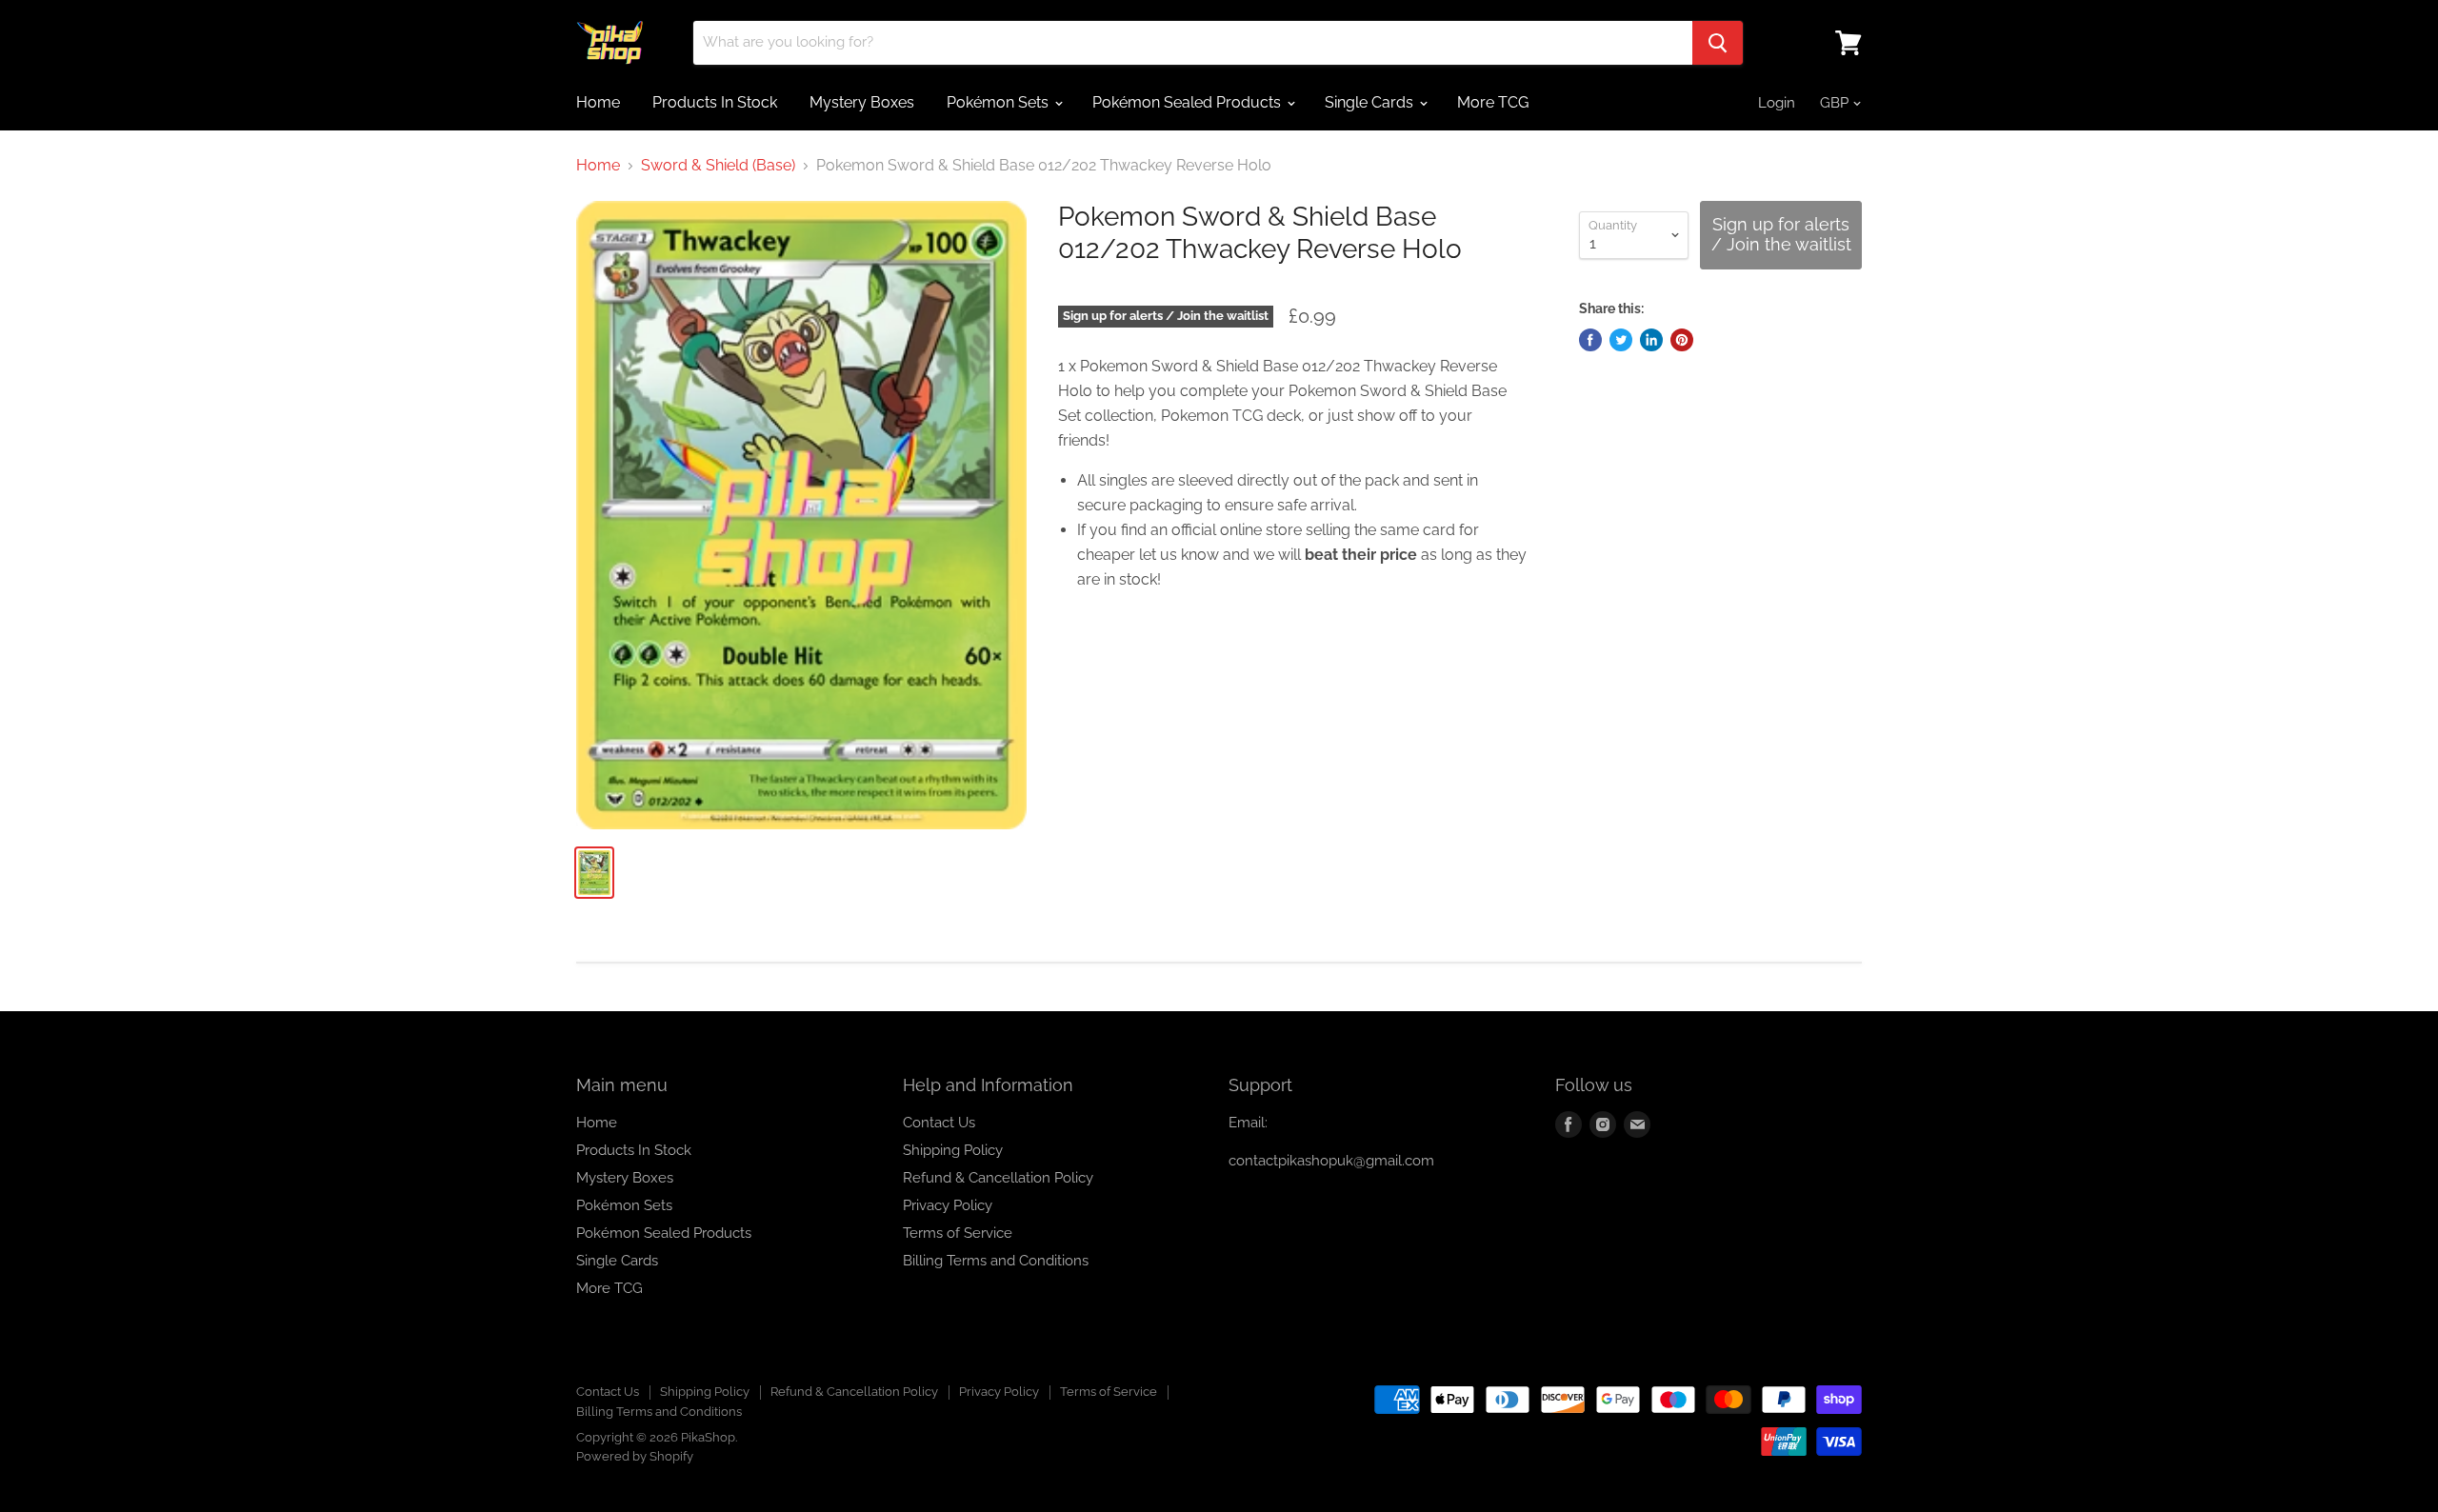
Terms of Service (958, 1233)
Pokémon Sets (999, 102)
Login (1777, 103)
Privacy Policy (948, 1205)
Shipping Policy (953, 1150)
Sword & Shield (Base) (718, 166)
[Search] (1718, 43)
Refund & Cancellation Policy (998, 1178)
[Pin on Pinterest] (1682, 340)
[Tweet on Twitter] (1621, 340)
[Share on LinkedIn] (1651, 340)
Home (598, 102)
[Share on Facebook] (1590, 340)
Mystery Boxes (862, 102)
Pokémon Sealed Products (1189, 102)
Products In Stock (715, 102)
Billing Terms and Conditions (996, 1261)
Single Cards (1371, 102)
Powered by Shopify (635, 1456)
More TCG (1493, 102)
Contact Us (939, 1123)
